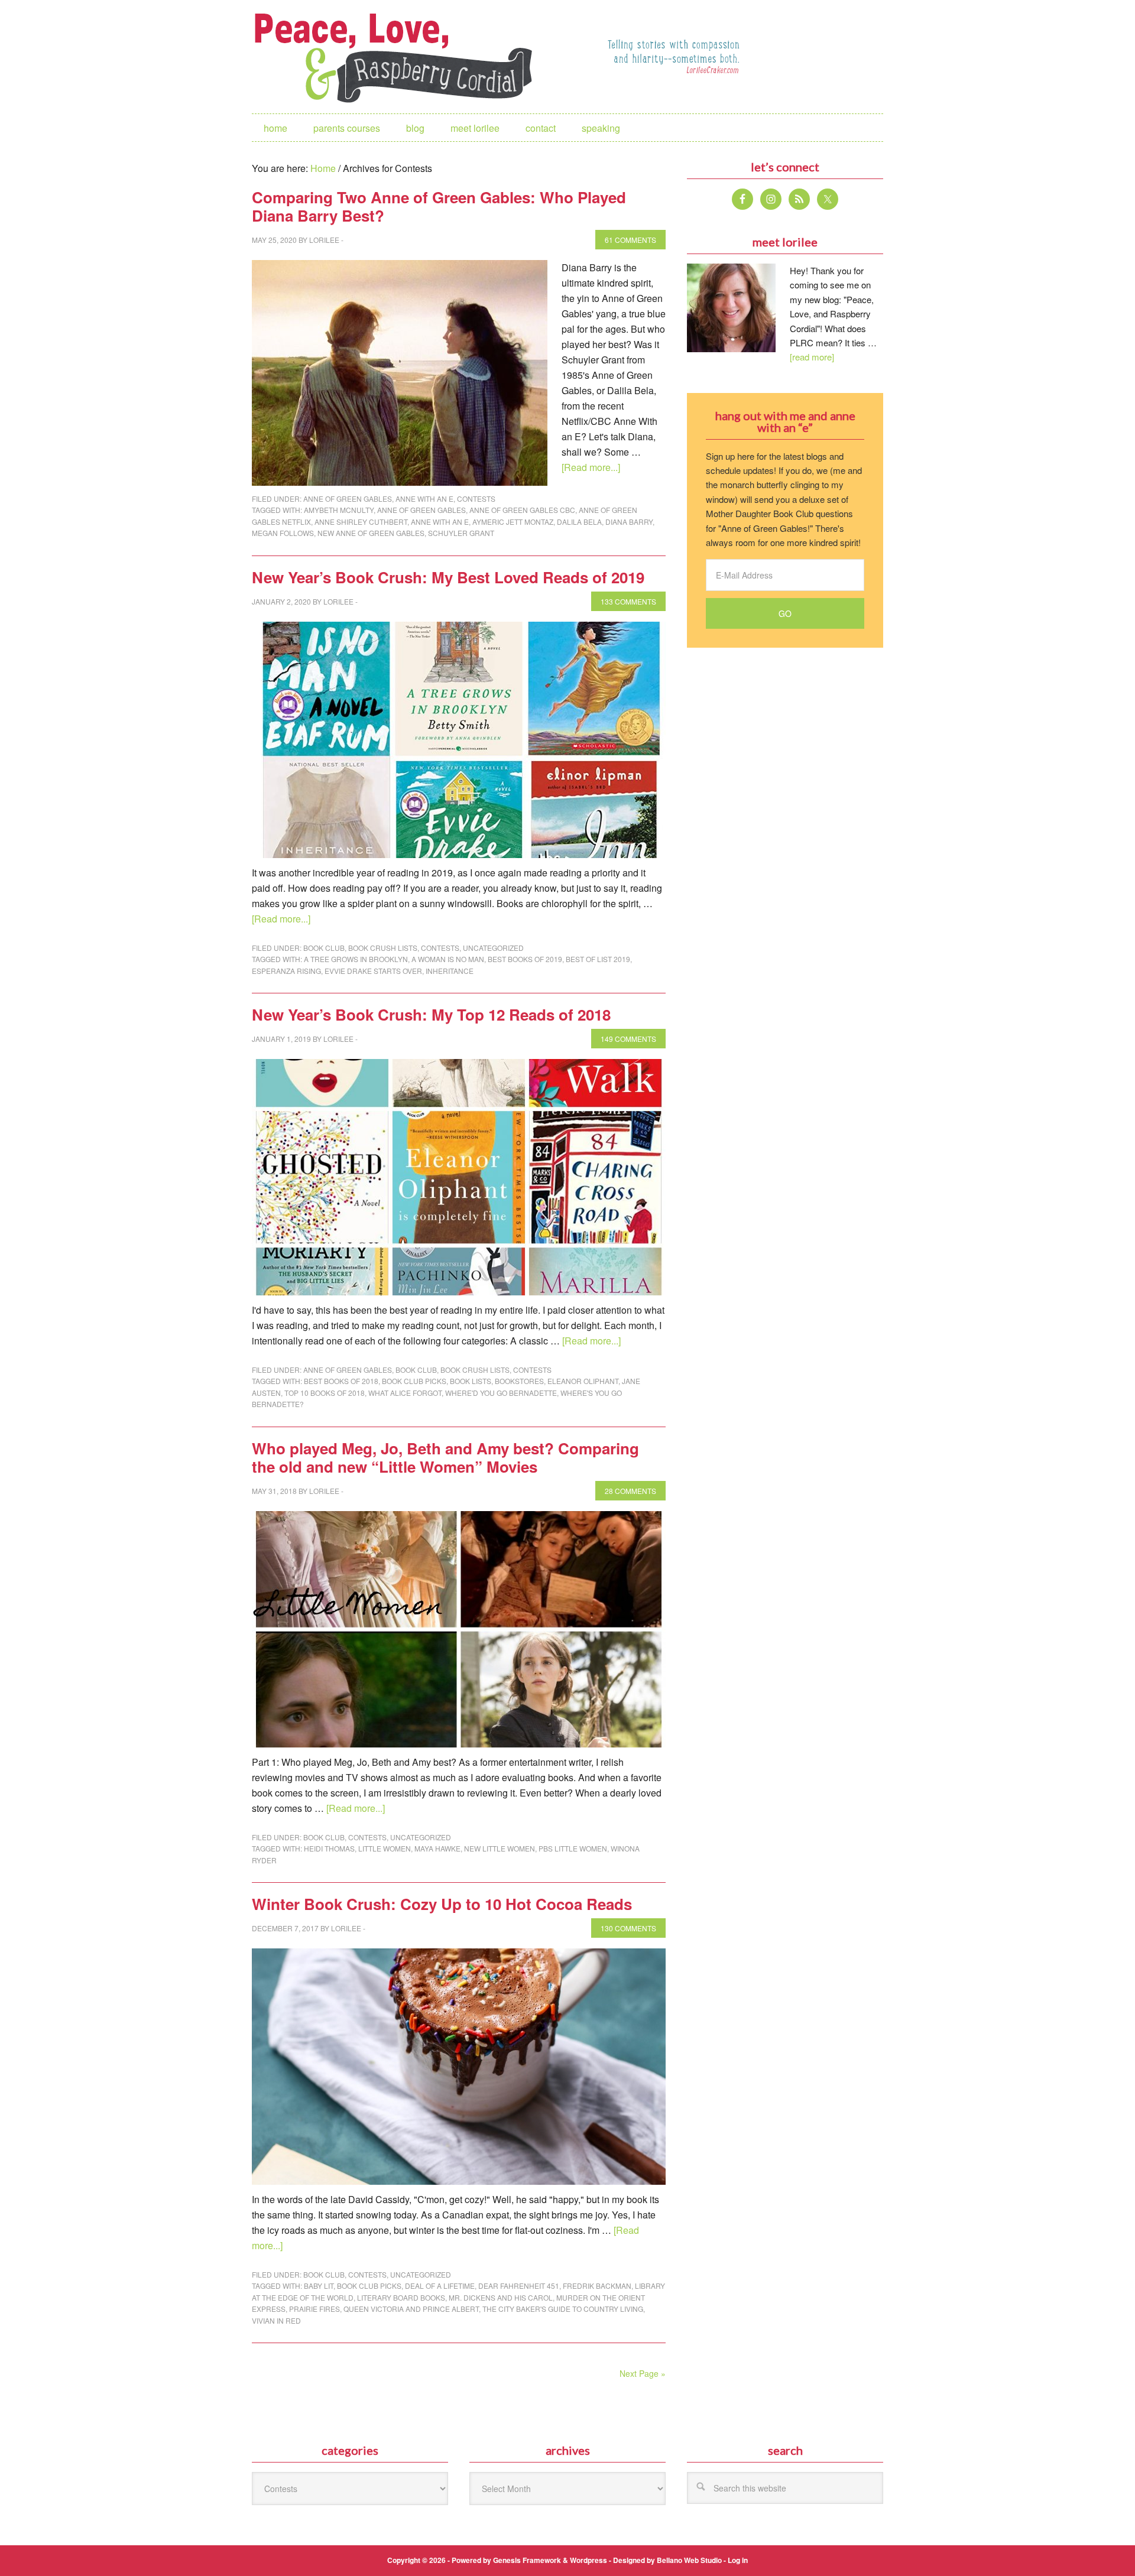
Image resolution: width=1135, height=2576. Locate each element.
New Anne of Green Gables (371, 533)
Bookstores (519, 1381)
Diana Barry (629, 522)
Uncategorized (493, 948)
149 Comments (628, 1039)
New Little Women (500, 1848)
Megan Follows (283, 533)
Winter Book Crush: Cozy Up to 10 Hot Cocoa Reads (442, 1904)
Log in (738, 2560)
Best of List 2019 (598, 959)
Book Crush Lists (383, 948)
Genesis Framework (527, 2560)
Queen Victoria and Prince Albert (411, 2309)
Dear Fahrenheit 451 (519, 2286)
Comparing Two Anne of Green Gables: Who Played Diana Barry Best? (439, 206)
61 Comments (630, 240)
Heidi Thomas (329, 1848)
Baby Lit (319, 2286)
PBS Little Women (573, 1848)
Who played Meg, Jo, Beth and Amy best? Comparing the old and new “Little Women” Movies (445, 1457)
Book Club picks (414, 1381)
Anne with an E (424, 498)
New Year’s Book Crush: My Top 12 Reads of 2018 (431, 1014)
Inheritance (450, 971)
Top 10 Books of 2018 (325, 1393)
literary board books (401, 2297)
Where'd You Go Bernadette (501, 1393)
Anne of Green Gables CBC (522, 510)
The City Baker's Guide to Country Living (563, 2309)
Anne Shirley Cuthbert (361, 522)
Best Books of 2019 (525, 959)
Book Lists (471, 1381)
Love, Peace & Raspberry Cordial (400, 57)
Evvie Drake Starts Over (373, 971)
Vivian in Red (276, 2320)
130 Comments (628, 1928)
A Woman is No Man (448, 959)
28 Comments (630, 1491)
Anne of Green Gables (348, 498)
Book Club (324, 948)
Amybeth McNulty (339, 510)
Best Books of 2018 (341, 1381)
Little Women (385, 1848)
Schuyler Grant (461, 533)
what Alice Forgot (405, 1393)
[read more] (812, 357)
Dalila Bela (579, 522)
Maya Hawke (437, 1848)
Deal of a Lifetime (440, 2286)
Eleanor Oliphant (583, 1381)
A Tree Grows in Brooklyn (356, 959)
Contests (476, 498)
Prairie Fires (314, 2309)
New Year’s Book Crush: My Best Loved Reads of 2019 (448, 577)
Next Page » (643, 2373)
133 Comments (628, 601)
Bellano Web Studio (689, 2560)
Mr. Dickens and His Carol (501, 2297)
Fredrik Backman (597, 2286)
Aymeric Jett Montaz (513, 522)
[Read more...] (591, 467)
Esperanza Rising (286, 971)
